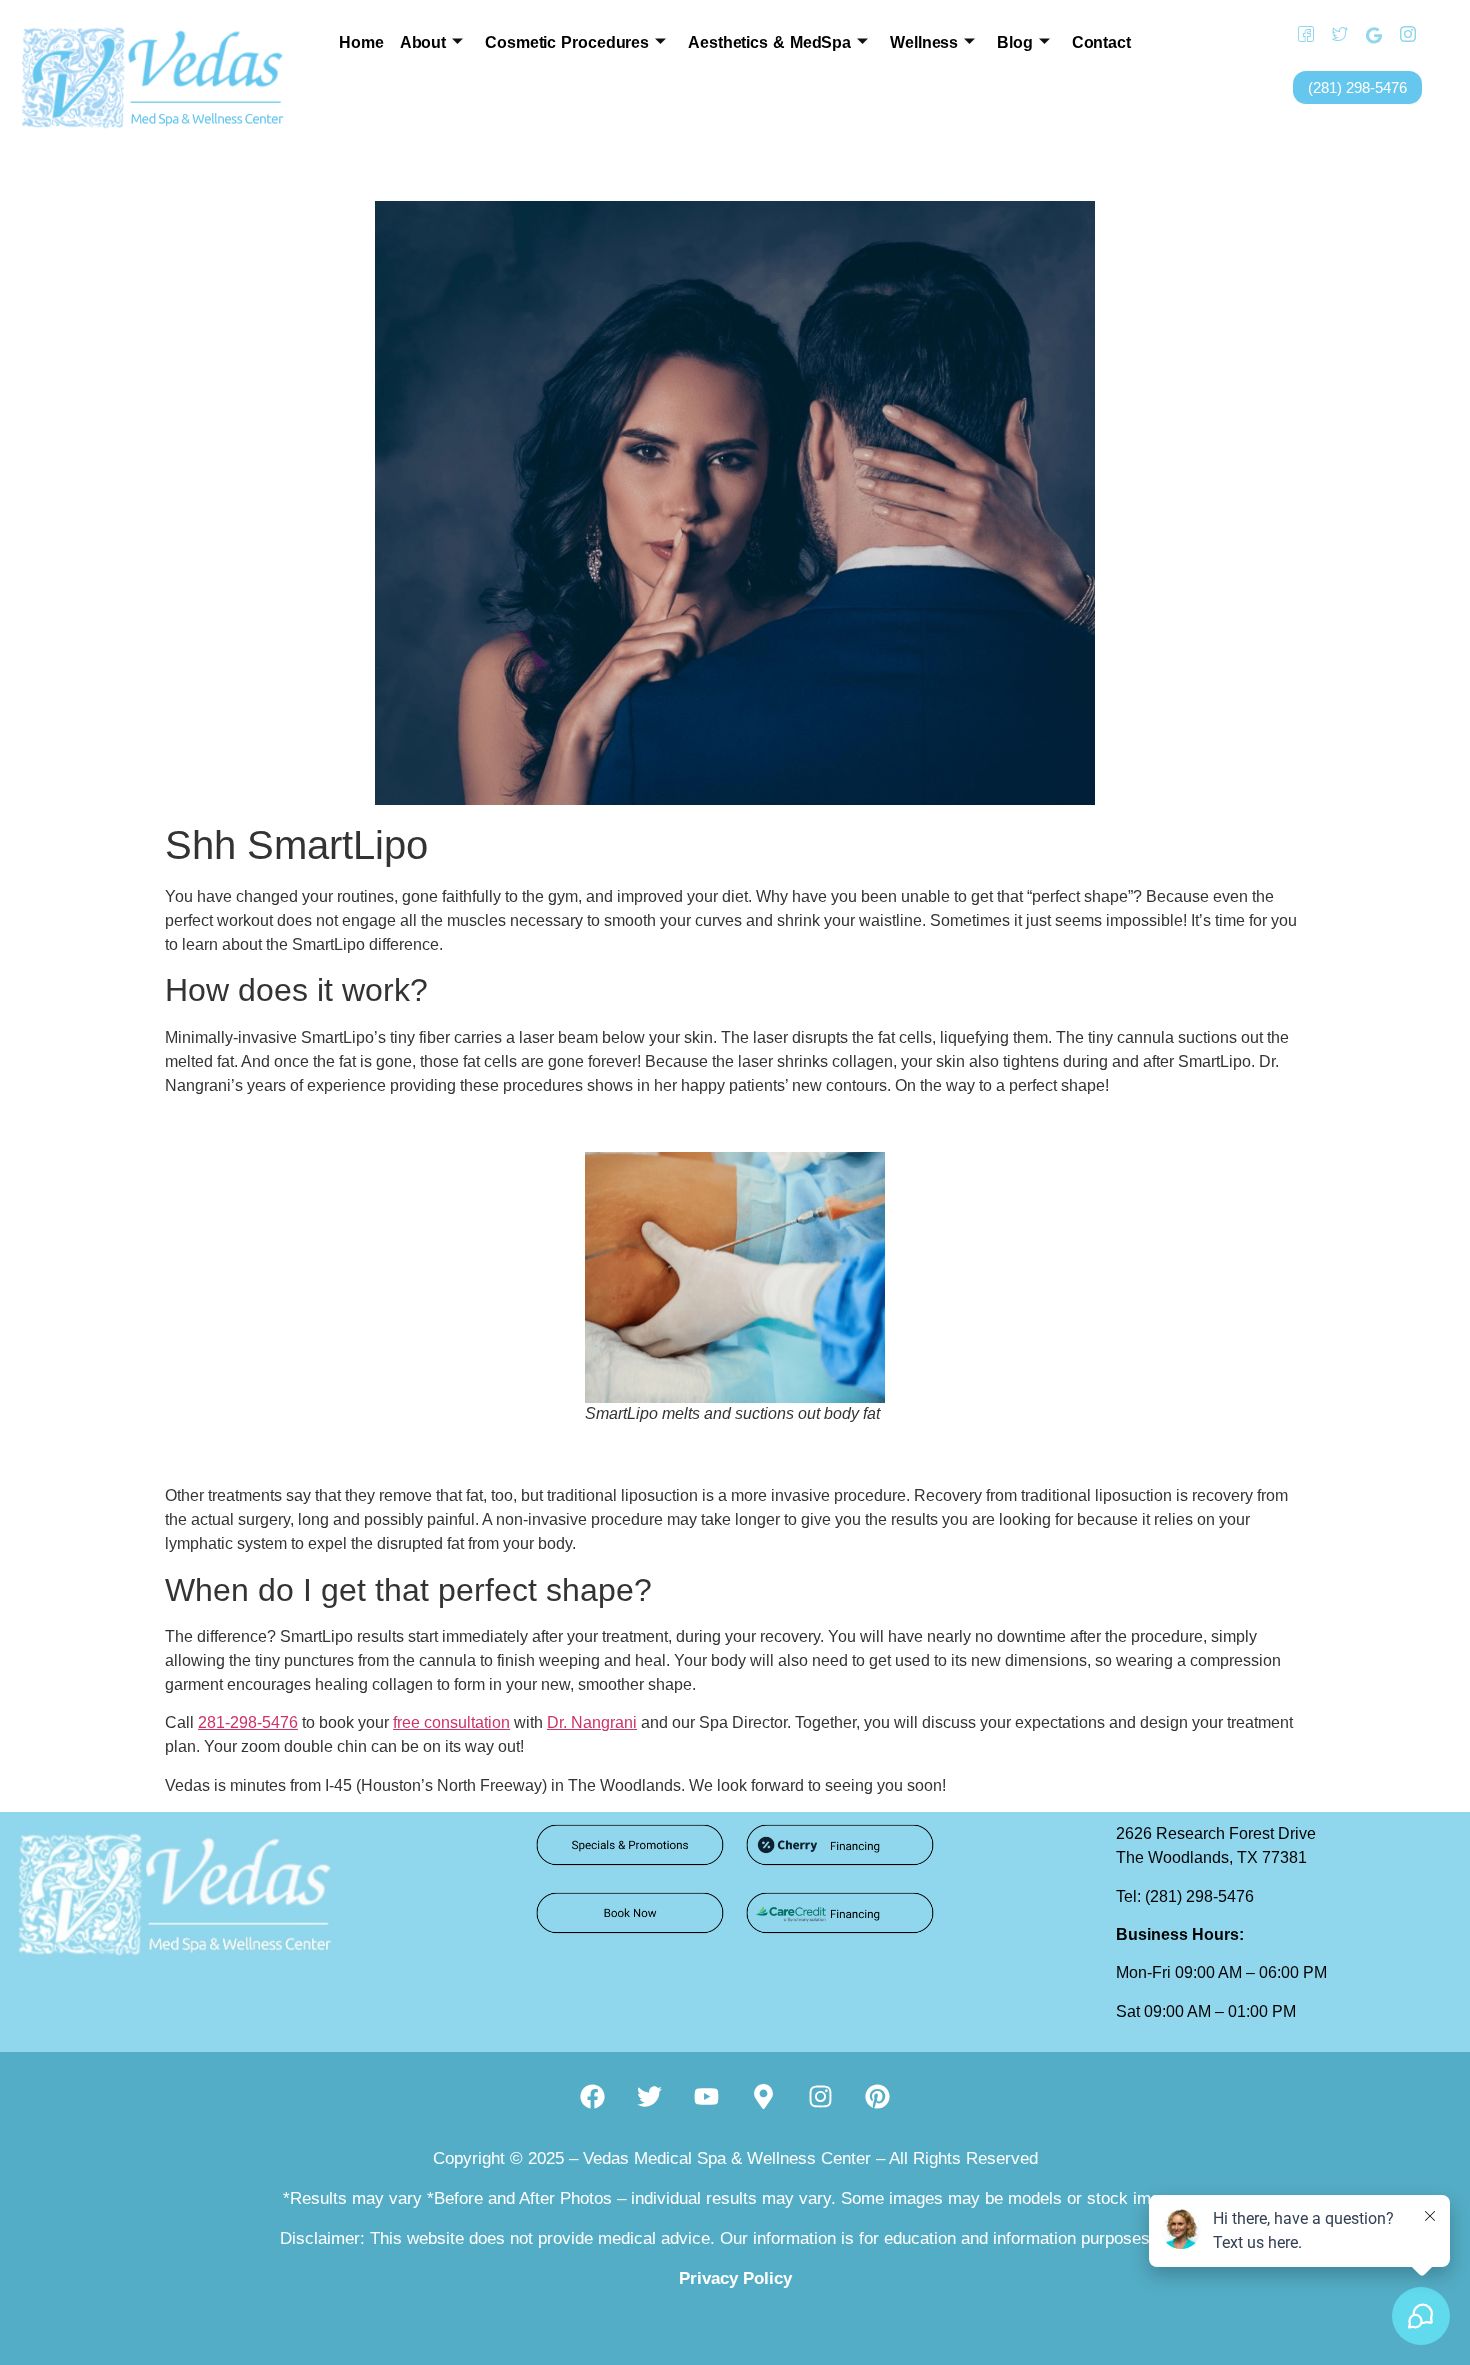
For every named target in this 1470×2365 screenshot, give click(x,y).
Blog (1015, 42)
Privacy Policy (735, 2278)
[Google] (1367, 35)
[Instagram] (1401, 35)
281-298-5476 (248, 1722)
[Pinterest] (878, 2096)
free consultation (451, 1722)
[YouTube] (1435, 35)
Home (361, 42)
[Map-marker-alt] (764, 2096)
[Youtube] (707, 2096)
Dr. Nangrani (592, 1722)
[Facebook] (1299, 35)
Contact (1101, 42)
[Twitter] (1333, 35)
